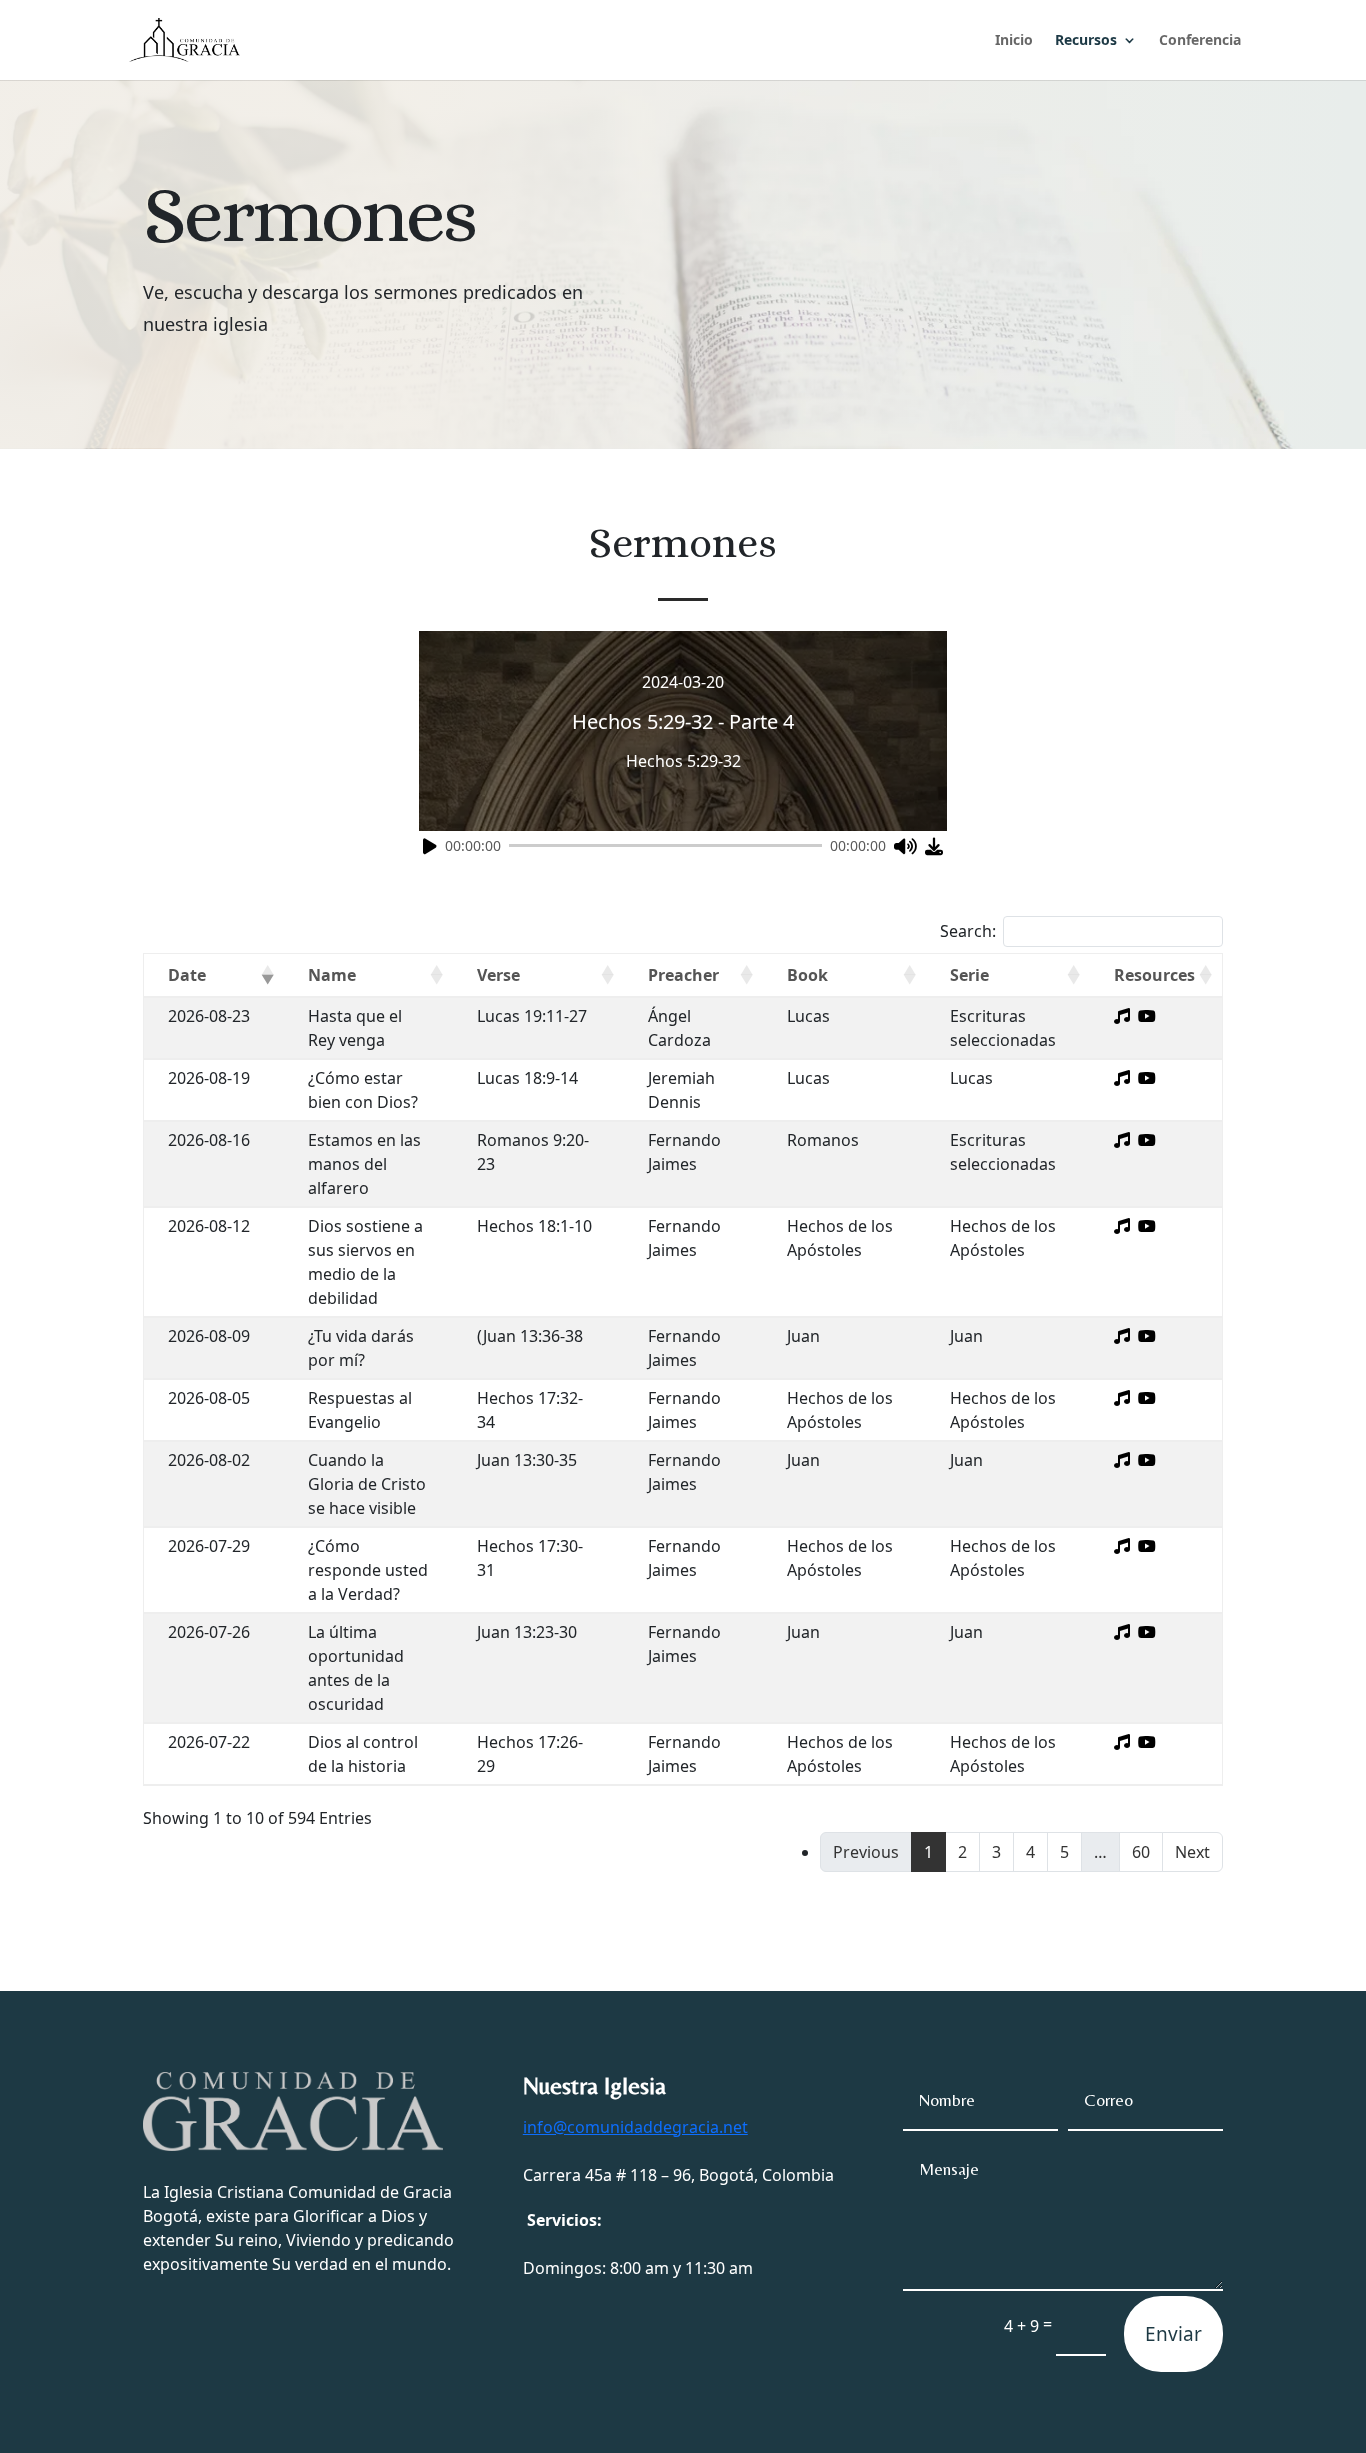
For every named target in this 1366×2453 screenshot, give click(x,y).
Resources (1154, 975)
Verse (498, 975)
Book (807, 975)
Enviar (1173, 2334)
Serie (969, 975)
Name (332, 975)
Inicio (1014, 41)
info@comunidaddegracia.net (635, 2127)
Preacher (683, 975)
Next (1192, 1852)
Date (187, 975)
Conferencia (1200, 41)
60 (1141, 1852)
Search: (968, 931)
